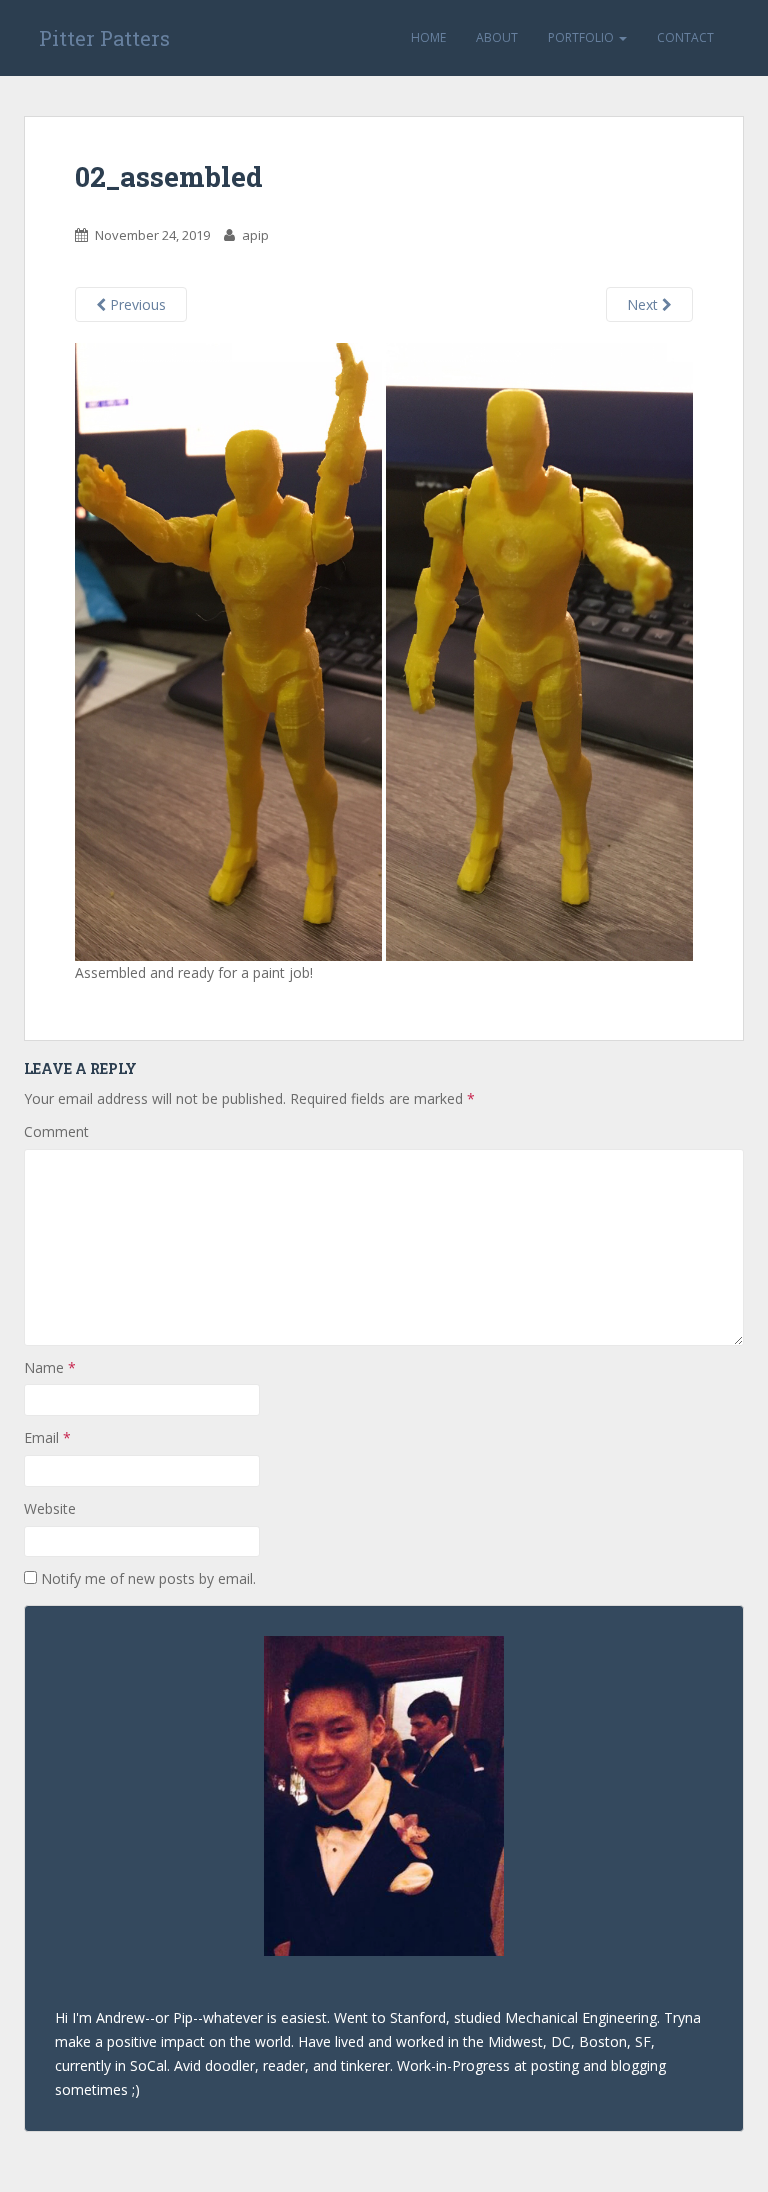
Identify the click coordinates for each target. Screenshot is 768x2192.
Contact (685, 37)
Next (644, 304)
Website (50, 1508)
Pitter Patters (104, 38)
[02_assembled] (384, 650)
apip (255, 235)
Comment (56, 1131)
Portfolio (582, 37)
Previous (136, 304)
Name (50, 1367)
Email (47, 1437)
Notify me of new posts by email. (148, 1578)
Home (428, 37)
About (497, 37)
